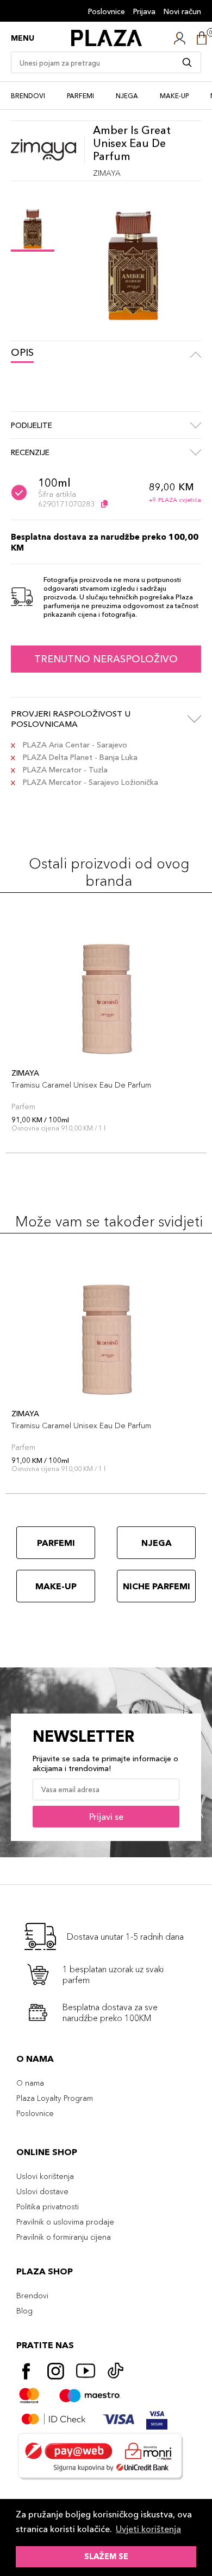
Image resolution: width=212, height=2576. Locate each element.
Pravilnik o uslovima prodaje (65, 2222)
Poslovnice (107, 11)
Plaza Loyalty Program (55, 2098)
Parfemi (80, 96)
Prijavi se (106, 1817)
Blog (24, 2311)
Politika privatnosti (48, 2207)
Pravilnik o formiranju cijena (64, 2237)
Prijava (144, 11)
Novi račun (182, 11)
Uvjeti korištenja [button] (148, 2529)
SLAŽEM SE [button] (106, 2556)
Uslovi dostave (42, 2191)
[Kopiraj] (104, 504)
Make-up (174, 96)
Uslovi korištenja (45, 2176)
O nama (30, 2083)
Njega (127, 96)
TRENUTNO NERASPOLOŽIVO (106, 659)
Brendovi (28, 96)
